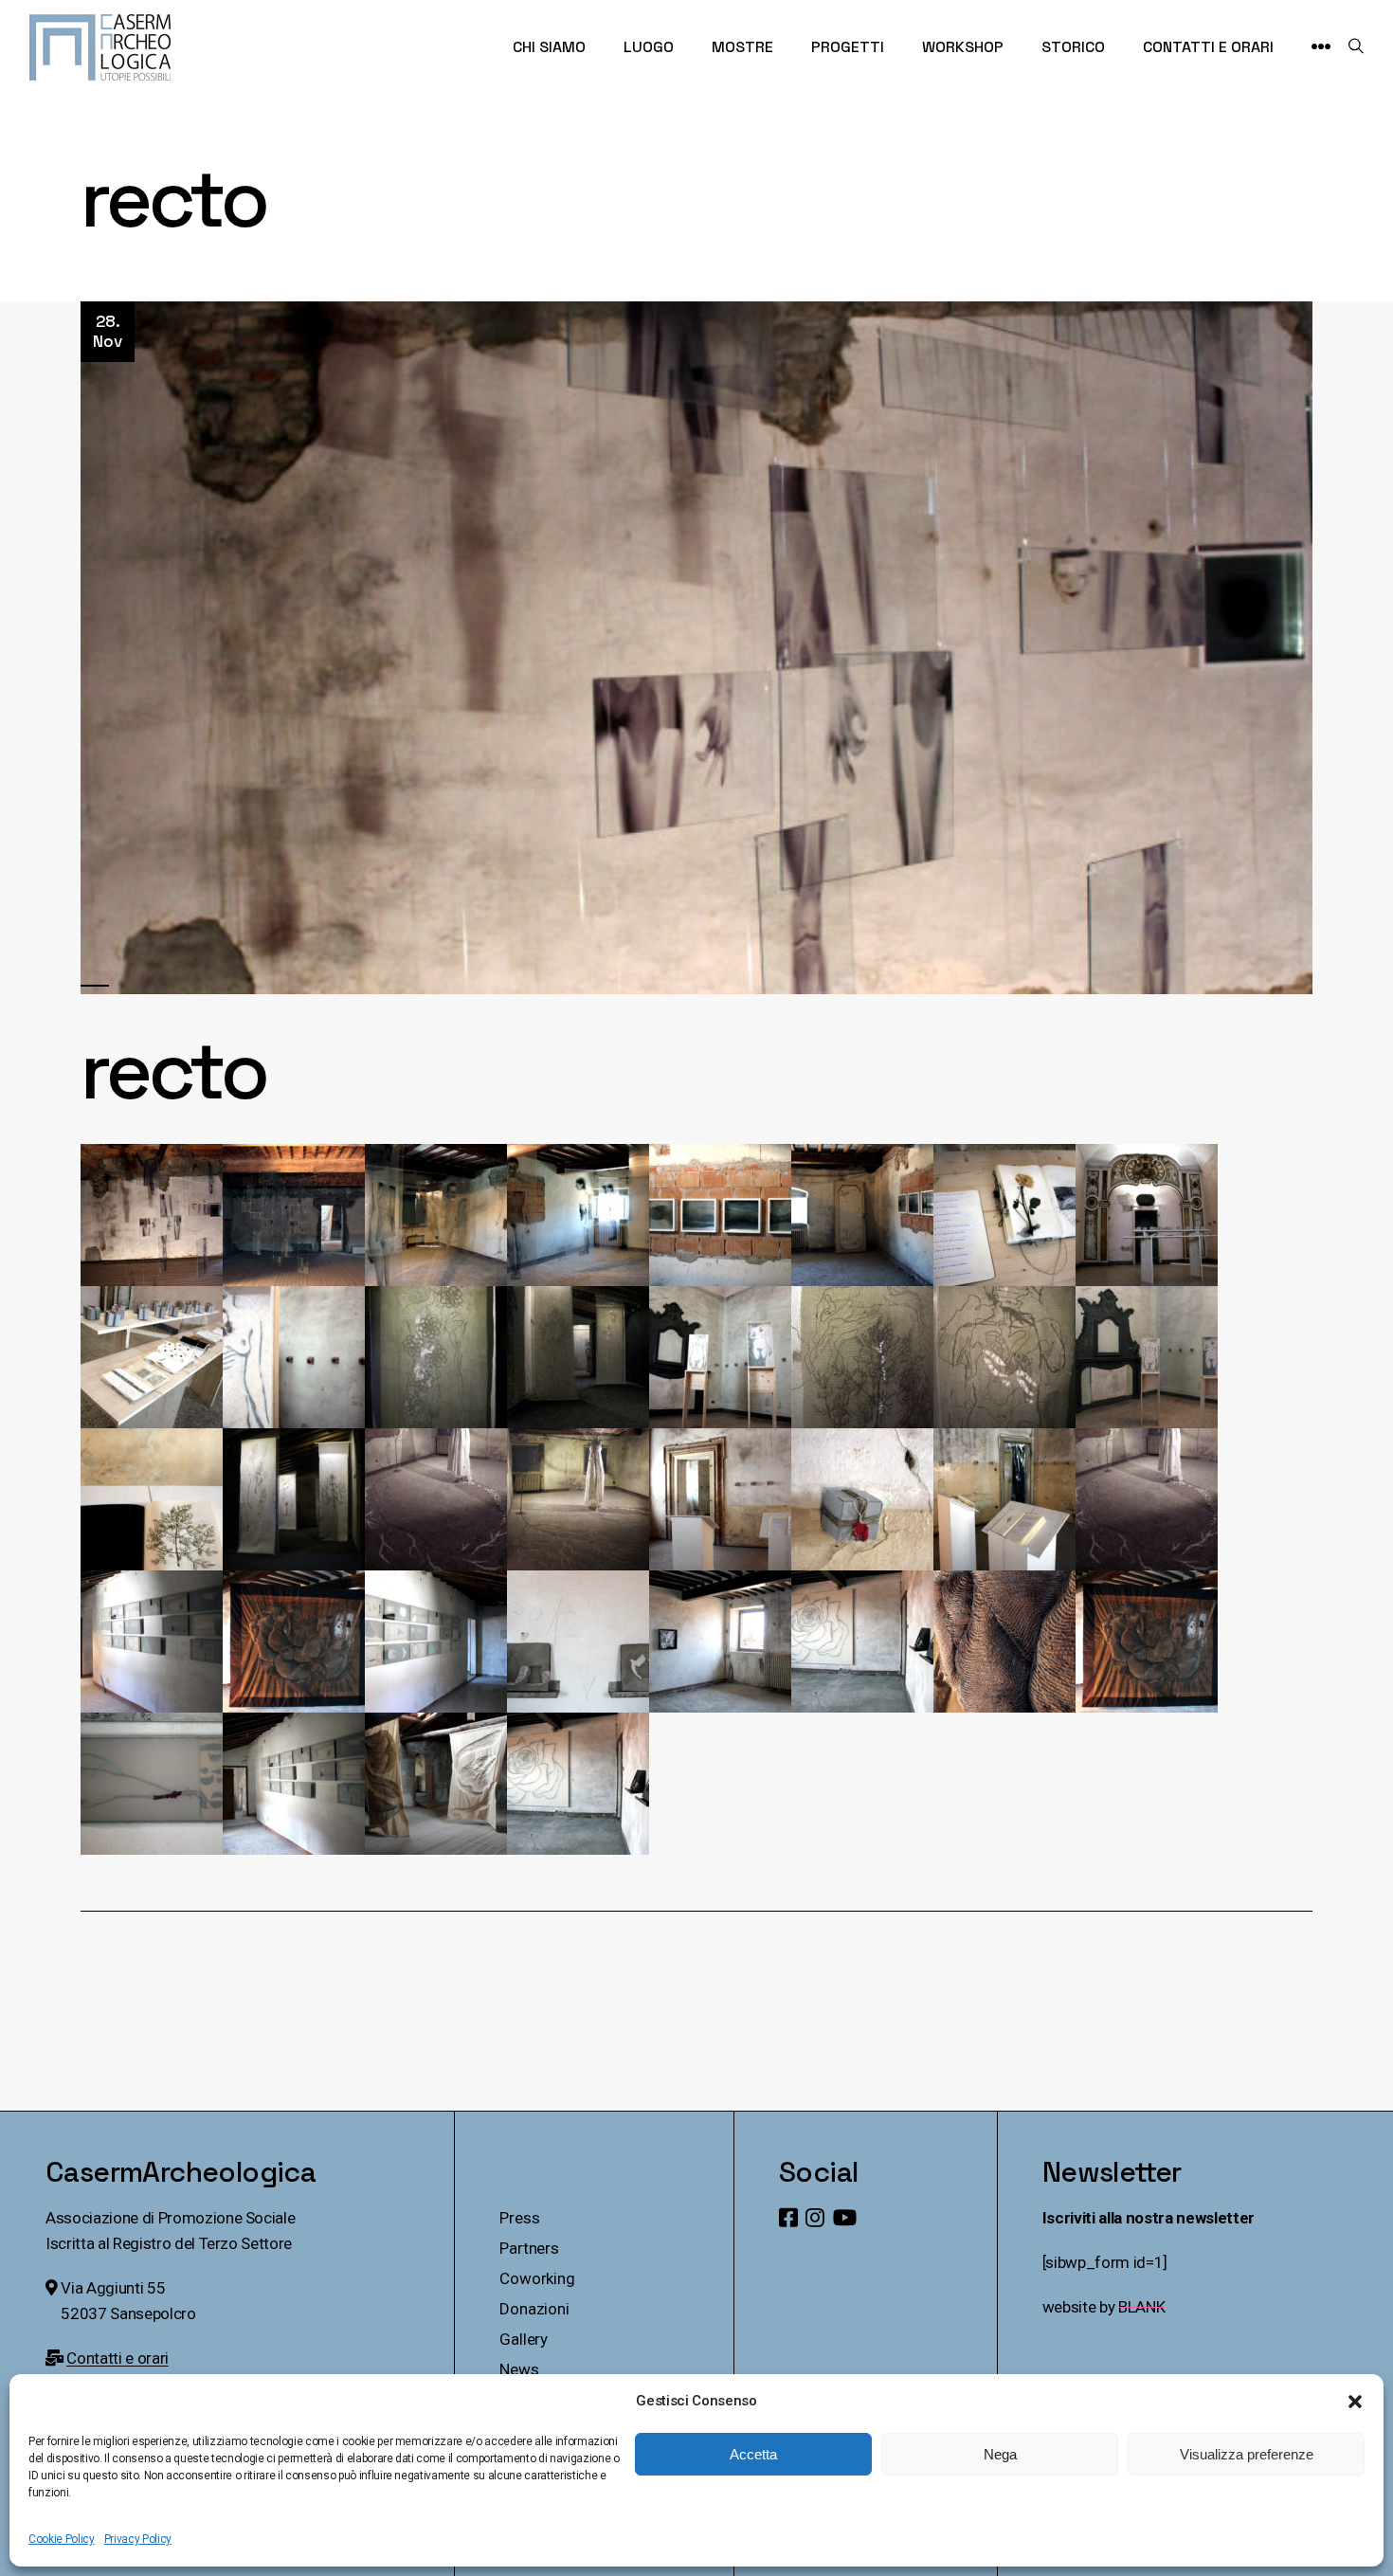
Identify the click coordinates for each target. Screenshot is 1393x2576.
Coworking (537, 2278)
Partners (529, 2248)
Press (519, 2218)
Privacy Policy (138, 2539)
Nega (1000, 2454)
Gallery (524, 2339)
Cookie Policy (62, 2539)
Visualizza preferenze (1247, 2454)
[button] (1355, 2402)
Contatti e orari (118, 2358)
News (519, 2369)
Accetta (753, 2454)
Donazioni (534, 2309)
